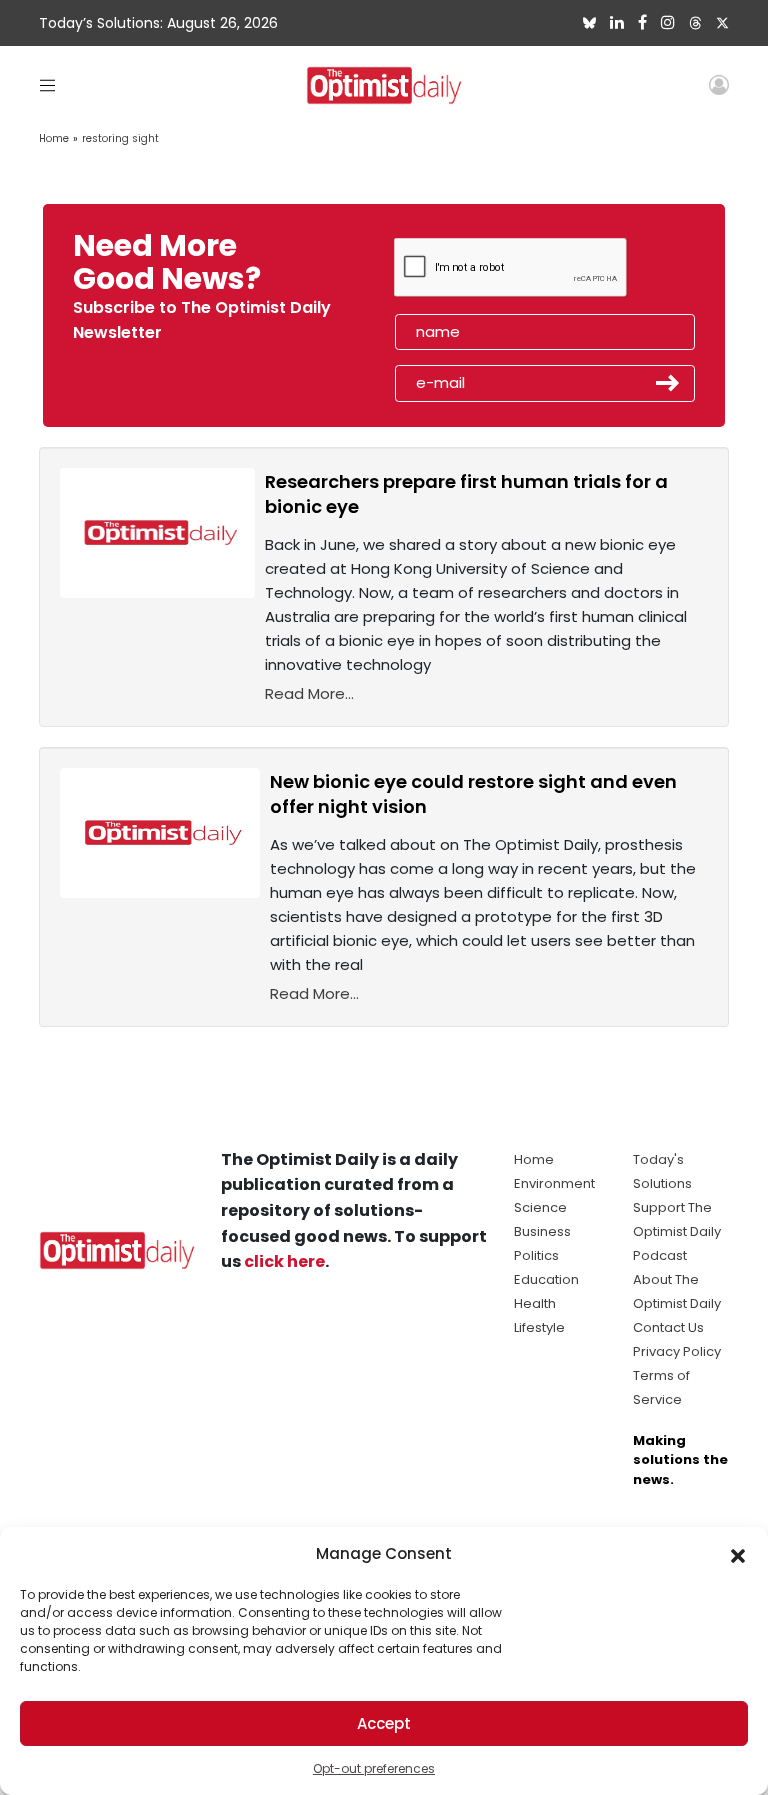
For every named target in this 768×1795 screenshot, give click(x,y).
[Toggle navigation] (47, 84)
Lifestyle (539, 1327)
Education (546, 1279)
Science (540, 1207)
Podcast (660, 1255)
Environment (554, 1183)
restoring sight (120, 138)
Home (54, 138)
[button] (738, 1554)
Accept (384, 1723)
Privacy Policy (677, 1351)
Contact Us (668, 1327)
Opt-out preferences (374, 1768)
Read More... (309, 693)
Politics (536, 1255)
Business (542, 1231)
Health (535, 1303)
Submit (668, 383)
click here (284, 1261)
